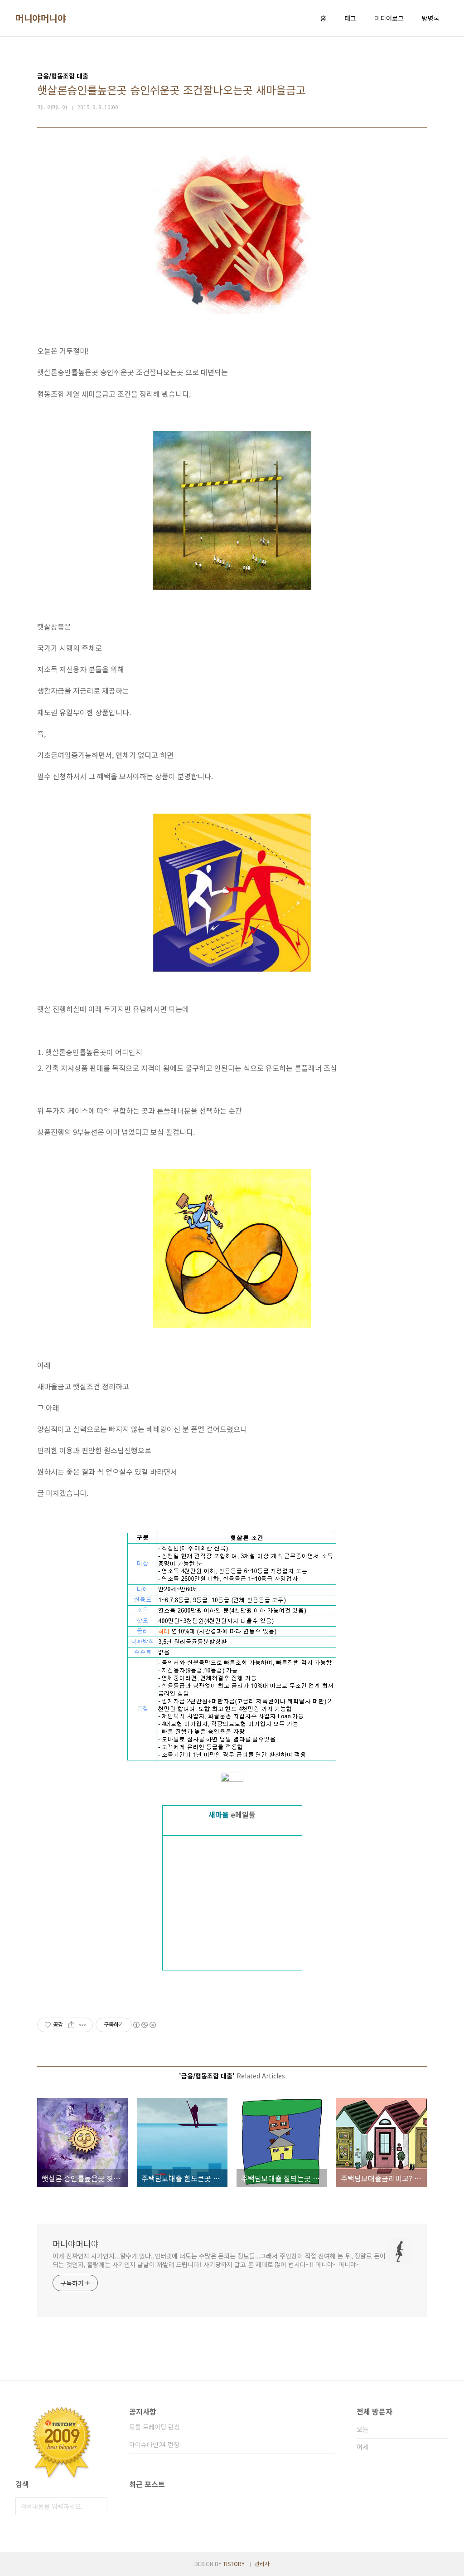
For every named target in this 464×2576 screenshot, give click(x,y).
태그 (350, 18)
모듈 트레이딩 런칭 (155, 2427)
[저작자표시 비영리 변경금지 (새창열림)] (144, 2025)
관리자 (262, 2564)
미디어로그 (389, 18)
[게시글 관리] (83, 2025)
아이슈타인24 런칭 (154, 2444)
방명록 (431, 18)
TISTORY (234, 2564)
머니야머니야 (41, 18)
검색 (98, 2506)
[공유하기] (71, 2025)
